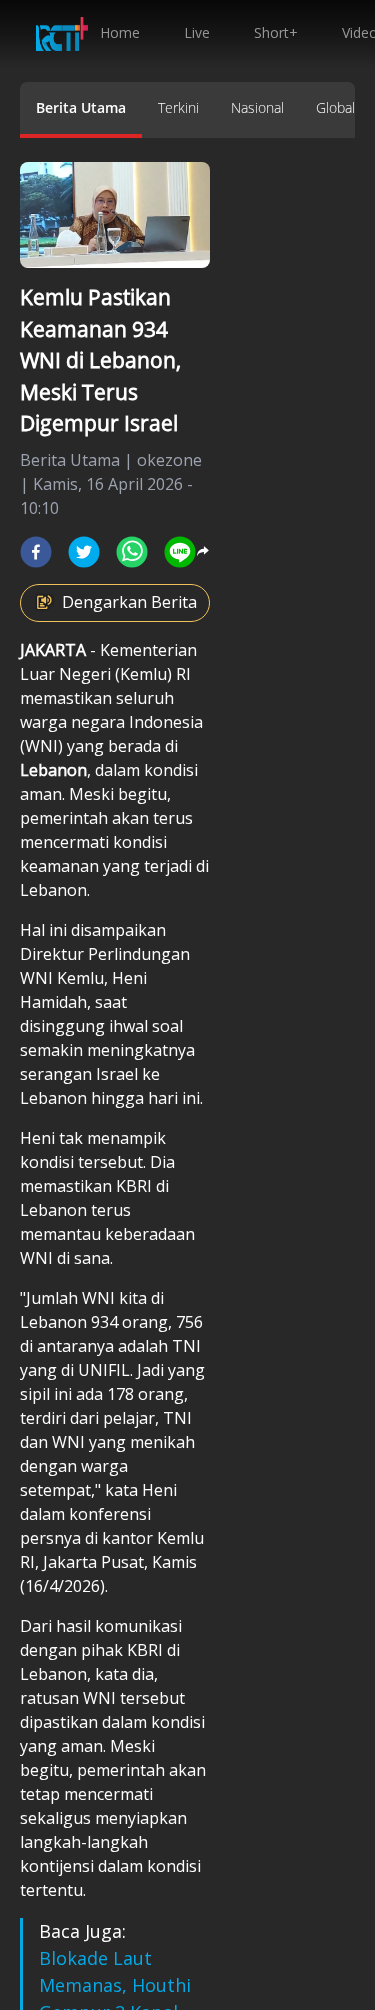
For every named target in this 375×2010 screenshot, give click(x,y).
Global (335, 107)
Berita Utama (81, 107)
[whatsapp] (132, 552)
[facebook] (36, 552)
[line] (180, 552)
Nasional (257, 107)
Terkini (178, 107)
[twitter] (84, 552)
